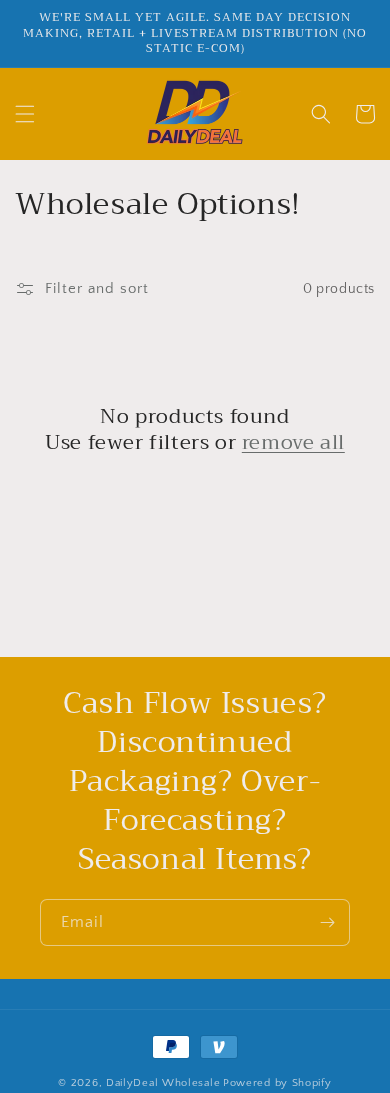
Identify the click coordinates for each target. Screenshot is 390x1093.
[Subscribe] (327, 922)
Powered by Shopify (277, 1083)
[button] (25, 114)
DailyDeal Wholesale (163, 1083)
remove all (293, 443)
